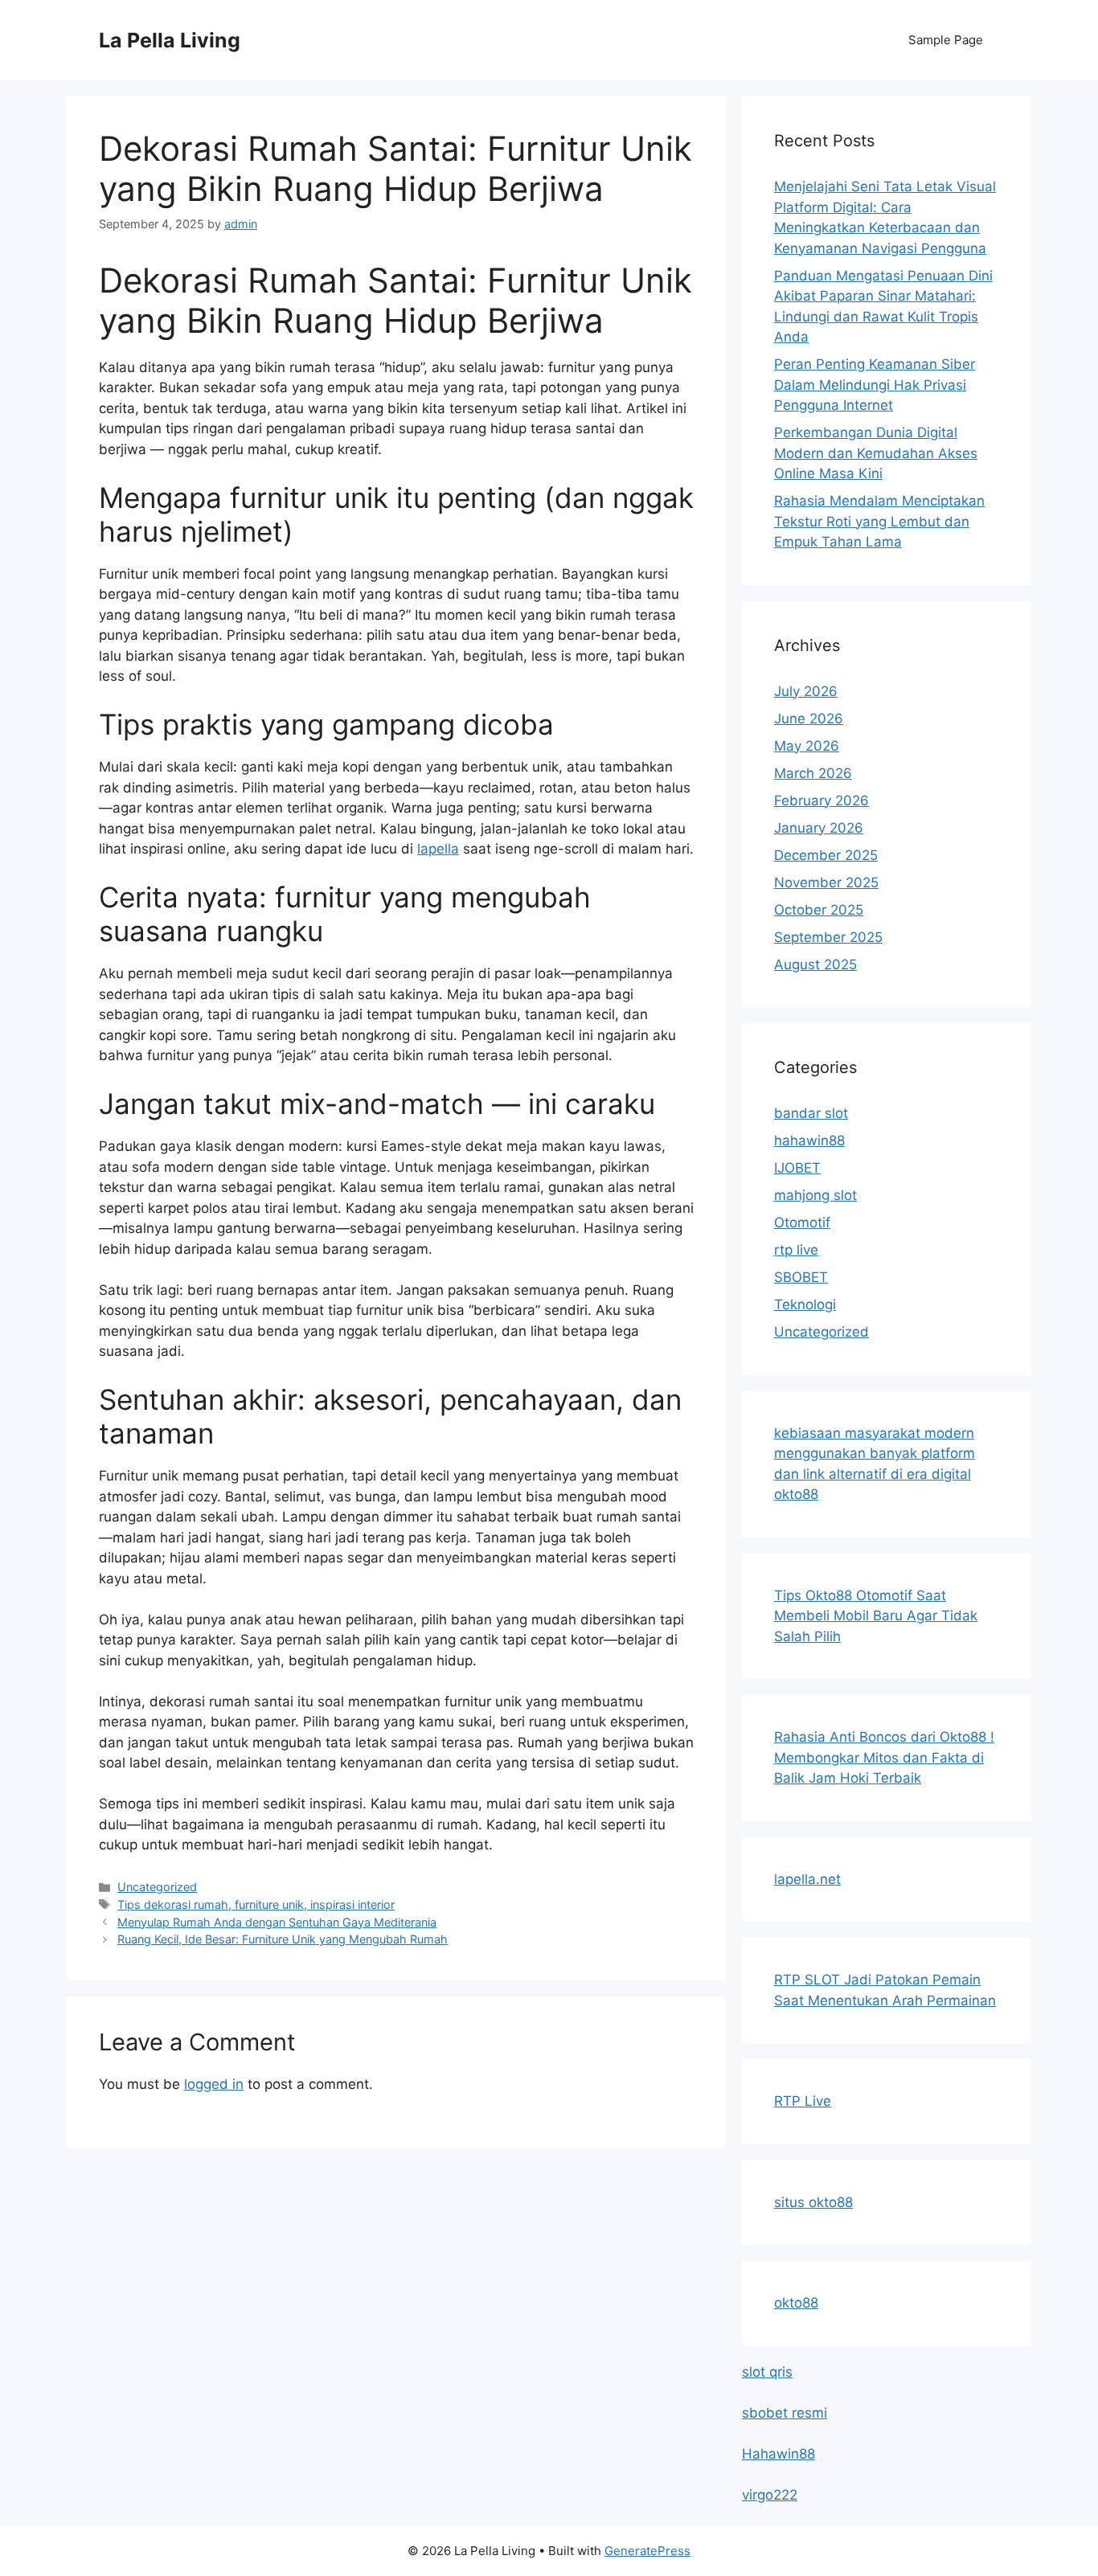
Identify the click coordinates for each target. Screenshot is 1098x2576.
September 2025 (828, 937)
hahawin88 (809, 1141)
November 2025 (826, 883)
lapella (438, 849)
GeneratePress (647, 2551)
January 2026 (819, 828)
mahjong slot (815, 1195)
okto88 (796, 2303)
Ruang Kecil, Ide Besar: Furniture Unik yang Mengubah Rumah (283, 1939)
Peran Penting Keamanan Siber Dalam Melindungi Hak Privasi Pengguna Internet (875, 385)
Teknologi (805, 1304)
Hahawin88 (778, 2454)
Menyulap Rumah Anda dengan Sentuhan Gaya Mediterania (277, 1922)
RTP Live (803, 2101)
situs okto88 (813, 2202)
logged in (214, 2084)
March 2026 (813, 773)
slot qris (767, 2372)
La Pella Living (170, 40)
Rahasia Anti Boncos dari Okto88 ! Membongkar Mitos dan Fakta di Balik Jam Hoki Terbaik (884, 1757)
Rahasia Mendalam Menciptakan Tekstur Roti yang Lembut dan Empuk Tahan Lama (879, 521)
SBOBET (801, 1277)
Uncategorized (157, 1887)
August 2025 (815, 964)
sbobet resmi (785, 2413)
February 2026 (821, 801)
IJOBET (797, 1168)
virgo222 (770, 2495)
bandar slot (811, 1113)
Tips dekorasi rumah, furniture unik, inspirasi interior (256, 1904)
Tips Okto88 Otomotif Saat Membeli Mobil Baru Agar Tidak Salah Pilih (876, 1616)
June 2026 (809, 719)
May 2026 (807, 746)
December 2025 (826, 855)
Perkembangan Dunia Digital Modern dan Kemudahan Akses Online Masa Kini (876, 453)
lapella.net (807, 1879)
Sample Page (946, 40)
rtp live (796, 1250)
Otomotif (802, 1222)
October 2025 (819, 910)
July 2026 (806, 691)
